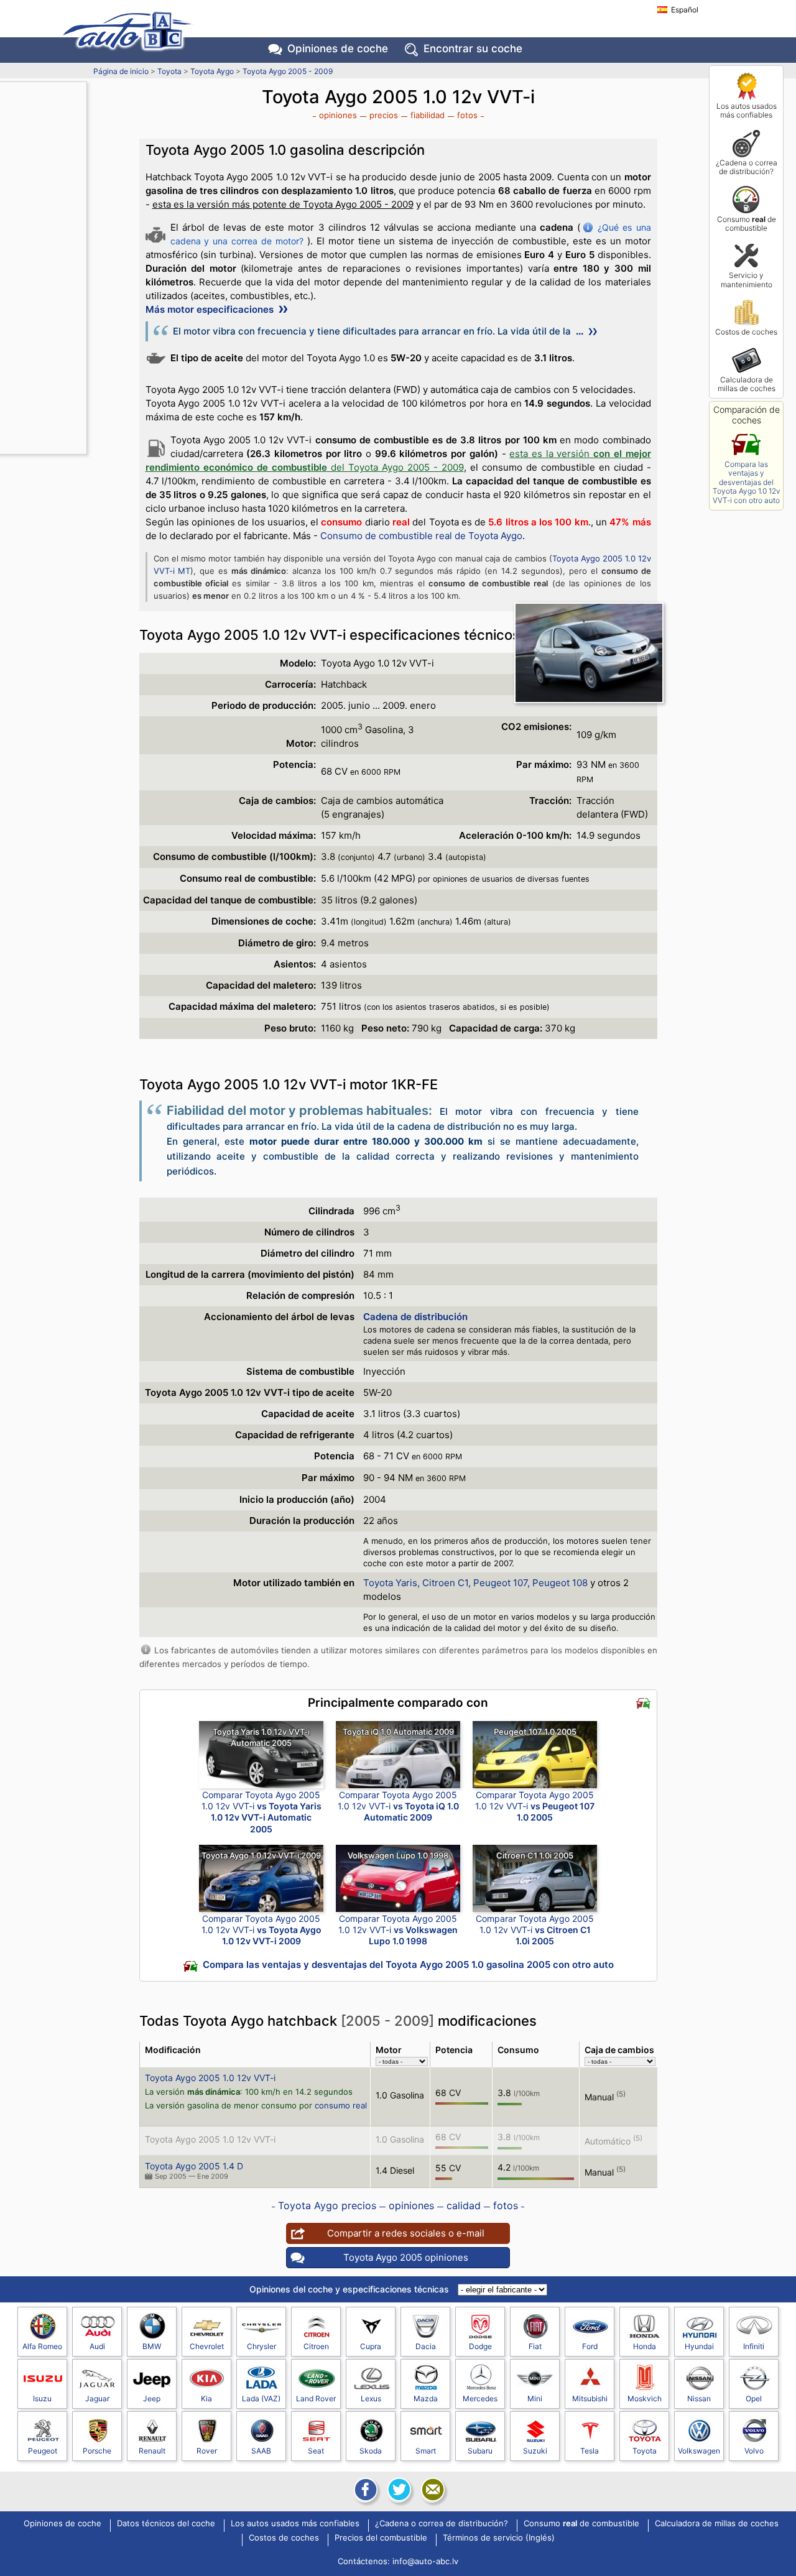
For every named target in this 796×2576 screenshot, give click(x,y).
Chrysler (261, 2346)
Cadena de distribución (415, 1317)
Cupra (371, 2346)
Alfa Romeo (42, 2346)
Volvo (754, 2451)
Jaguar (97, 2398)
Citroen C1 (445, 1583)
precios (384, 115)
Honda (645, 2346)
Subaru (480, 2451)
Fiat (535, 2346)
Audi (97, 2346)
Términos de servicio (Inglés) (499, 2538)
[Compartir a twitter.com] (398, 2490)
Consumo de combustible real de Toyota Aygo (421, 536)
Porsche (97, 2451)
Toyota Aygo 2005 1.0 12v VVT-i (210, 2078)
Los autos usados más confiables (747, 110)
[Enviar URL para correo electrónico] (432, 2490)
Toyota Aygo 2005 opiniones (406, 2257)
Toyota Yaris (390, 1583)
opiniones (338, 115)
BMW (152, 2346)
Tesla (590, 2451)
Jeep (152, 2398)
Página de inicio (121, 71)
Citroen (316, 2346)
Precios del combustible (381, 2538)
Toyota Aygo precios (327, 2205)
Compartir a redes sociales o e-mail (406, 2233)
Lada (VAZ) (261, 2398)
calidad (464, 2205)
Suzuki (535, 2451)
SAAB (261, 2451)
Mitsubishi (590, 2398)
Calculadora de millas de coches (747, 384)
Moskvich (645, 2398)
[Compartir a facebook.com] (364, 2490)
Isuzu (42, 2398)
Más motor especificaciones (211, 309)
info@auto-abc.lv (425, 2561)
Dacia (426, 2346)
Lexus (371, 2398)
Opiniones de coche (62, 2524)
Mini (535, 2398)
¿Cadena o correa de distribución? (747, 167)
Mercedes (480, 2398)
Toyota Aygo (212, 71)
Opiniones (338, 48)
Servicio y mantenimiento (747, 279)
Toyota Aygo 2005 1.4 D (194, 2166)
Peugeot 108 (560, 1583)
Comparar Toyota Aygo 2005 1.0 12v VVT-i (261, 1812)
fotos (467, 115)
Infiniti (754, 2346)
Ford (590, 2346)
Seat (316, 2451)
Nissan (699, 2398)
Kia (206, 2398)
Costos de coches (746, 332)
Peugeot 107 (500, 1583)
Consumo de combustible (747, 224)
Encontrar (473, 48)
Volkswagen (699, 2451)
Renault (152, 2451)
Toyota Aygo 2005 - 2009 (288, 71)
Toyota (169, 71)
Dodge (480, 2346)
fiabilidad (428, 115)
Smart (426, 2451)
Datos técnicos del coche (166, 2524)
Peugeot (43, 2451)
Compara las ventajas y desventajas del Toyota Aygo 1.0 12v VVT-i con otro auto (747, 482)
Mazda (426, 2398)
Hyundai (699, 2346)
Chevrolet (207, 2346)
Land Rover (316, 2398)
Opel (754, 2398)
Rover (207, 2451)
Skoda (371, 2451)
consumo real (341, 2105)
